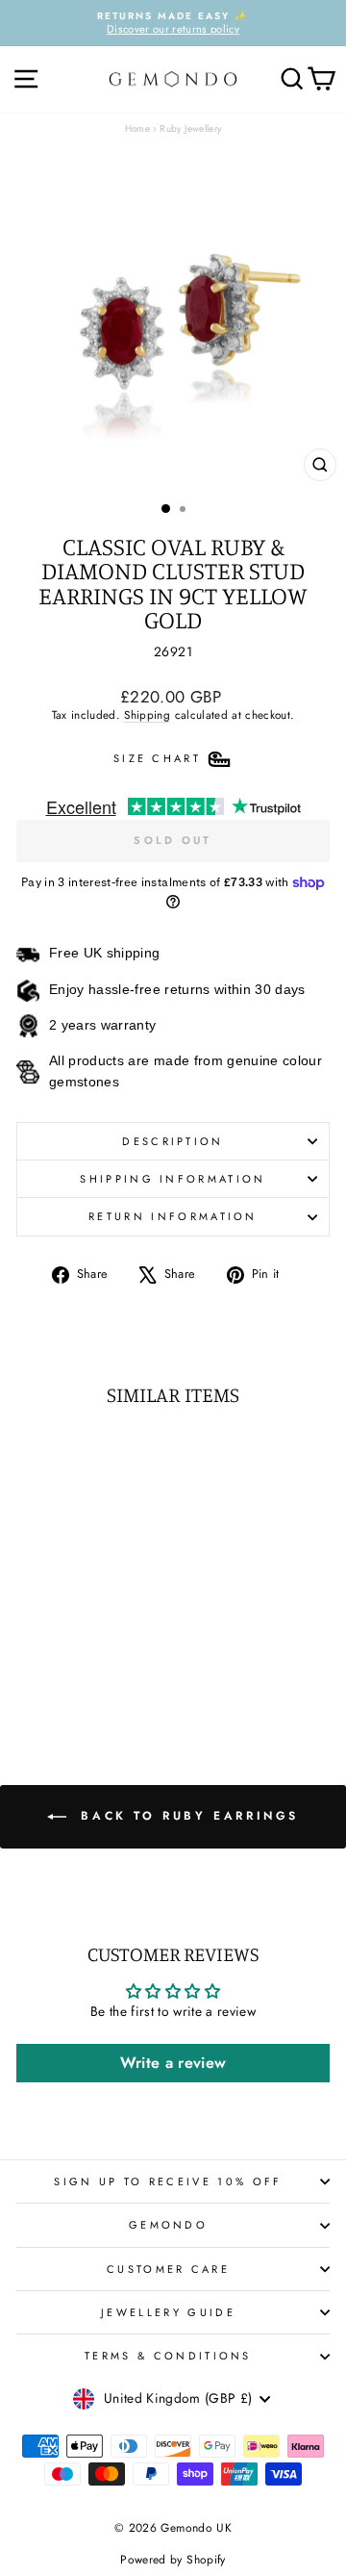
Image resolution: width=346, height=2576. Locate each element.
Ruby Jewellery (190, 128)
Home (137, 128)
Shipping (147, 714)
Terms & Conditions (168, 2356)
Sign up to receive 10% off (168, 2181)
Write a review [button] (173, 2063)
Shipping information (173, 1179)
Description (173, 1141)
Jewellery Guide (168, 2312)
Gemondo (168, 2225)
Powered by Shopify (173, 2560)
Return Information (173, 1216)
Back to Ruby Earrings (186, 1816)
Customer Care (168, 2269)
